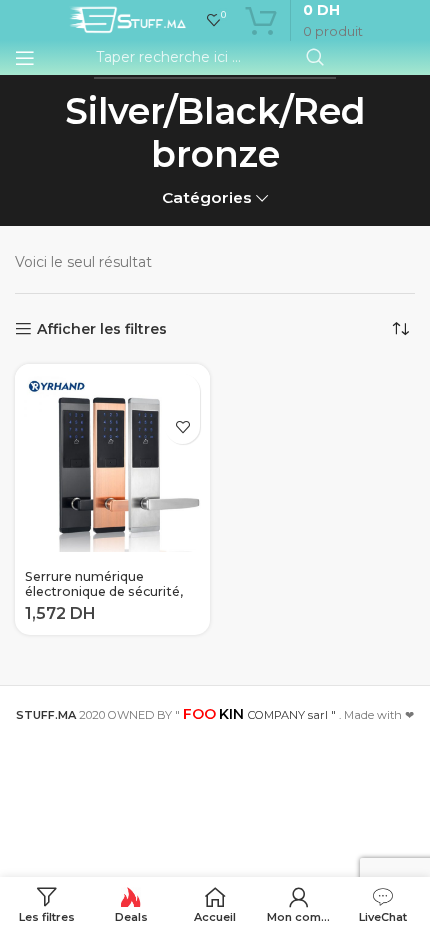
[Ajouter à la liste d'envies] (182, 426)
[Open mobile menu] (25, 58)
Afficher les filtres (102, 329)
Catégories (207, 197)
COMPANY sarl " (259, 715)
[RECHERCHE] (315, 58)
